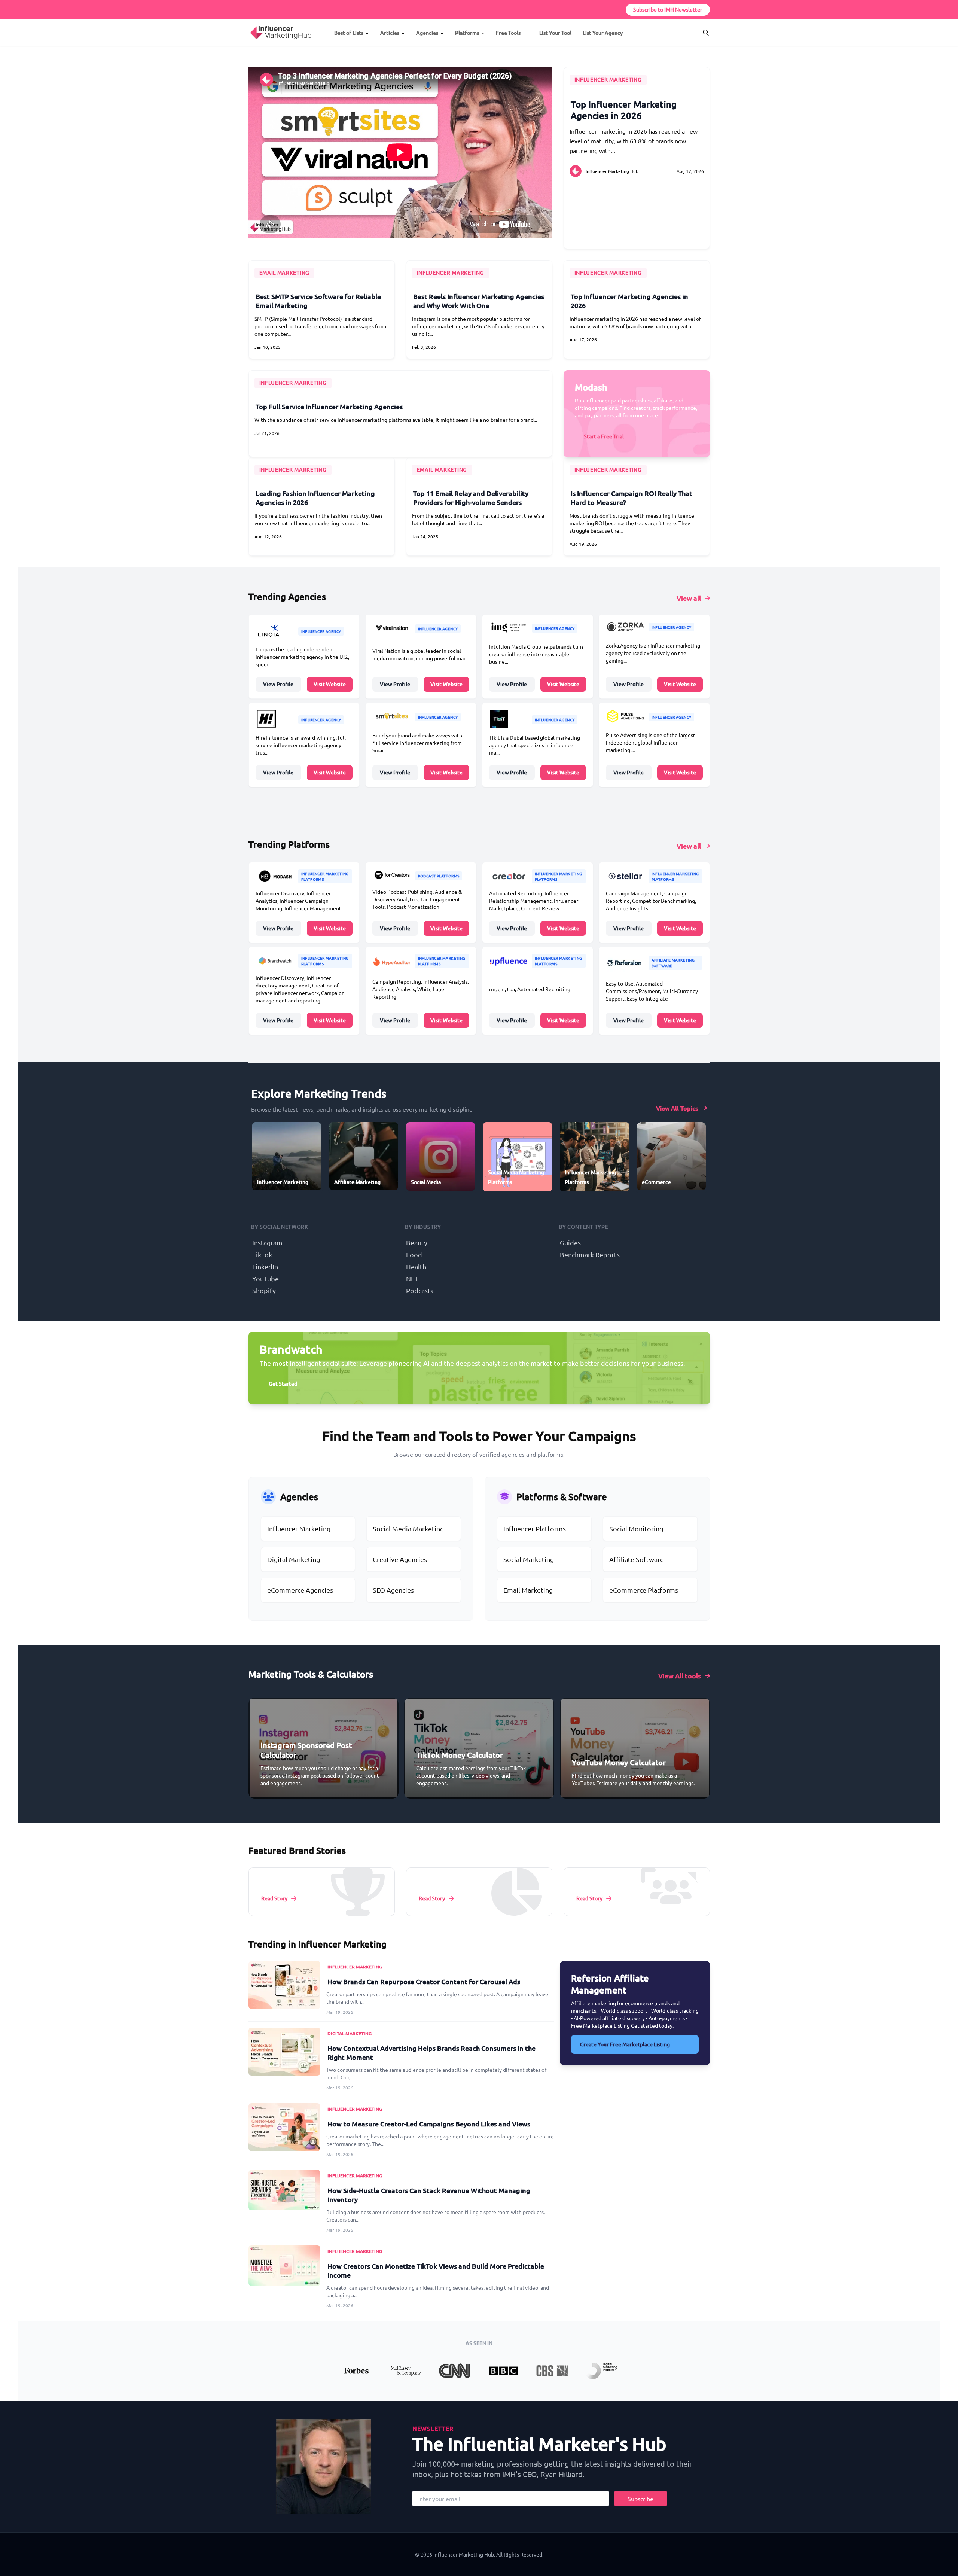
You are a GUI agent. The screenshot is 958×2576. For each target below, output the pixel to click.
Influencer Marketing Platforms (325, 876)
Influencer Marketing (608, 80)
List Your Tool (555, 33)
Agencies (427, 33)
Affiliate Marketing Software (673, 963)
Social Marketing (529, 1559)
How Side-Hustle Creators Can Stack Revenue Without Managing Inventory (429, 2195)
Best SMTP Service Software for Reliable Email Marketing (318, 301)
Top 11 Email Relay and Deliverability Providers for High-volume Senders (471, 498)
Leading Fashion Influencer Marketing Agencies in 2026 (315, 498)
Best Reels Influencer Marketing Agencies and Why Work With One (479, 301)
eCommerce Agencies (300, 1590)
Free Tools (508, 33)
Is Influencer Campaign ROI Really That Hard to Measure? (631, 498)
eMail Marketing (285, 273)
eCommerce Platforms (644, 1590)
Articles (390, 33)
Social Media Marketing (408, 1528)
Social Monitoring (636, 1528)
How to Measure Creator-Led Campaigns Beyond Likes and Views (429, 2124)
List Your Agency (603, 33)
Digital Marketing (294, 1559)
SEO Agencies (393, 1590)
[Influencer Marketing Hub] (250, 26)
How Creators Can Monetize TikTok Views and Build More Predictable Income (436, 2270)
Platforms (467, 33)
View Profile (278, 684)
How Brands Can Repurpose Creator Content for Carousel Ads (424, 1981)
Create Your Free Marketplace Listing (625, 2044)
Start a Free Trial (604, 436)
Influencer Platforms (535, 1528)
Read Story (274, 1898)
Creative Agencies (400, 1559)
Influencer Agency (321, 631)
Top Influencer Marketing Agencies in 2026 (624, 110)
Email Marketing (528, 1590)
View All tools (680, 1676)
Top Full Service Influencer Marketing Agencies (329, 406)
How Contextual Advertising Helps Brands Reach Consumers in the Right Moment (431, 2053)
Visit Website (330, 684)
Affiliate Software (637, 1559)
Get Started (283, 1384)
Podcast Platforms (439, 876)
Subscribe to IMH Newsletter (668, 10)
